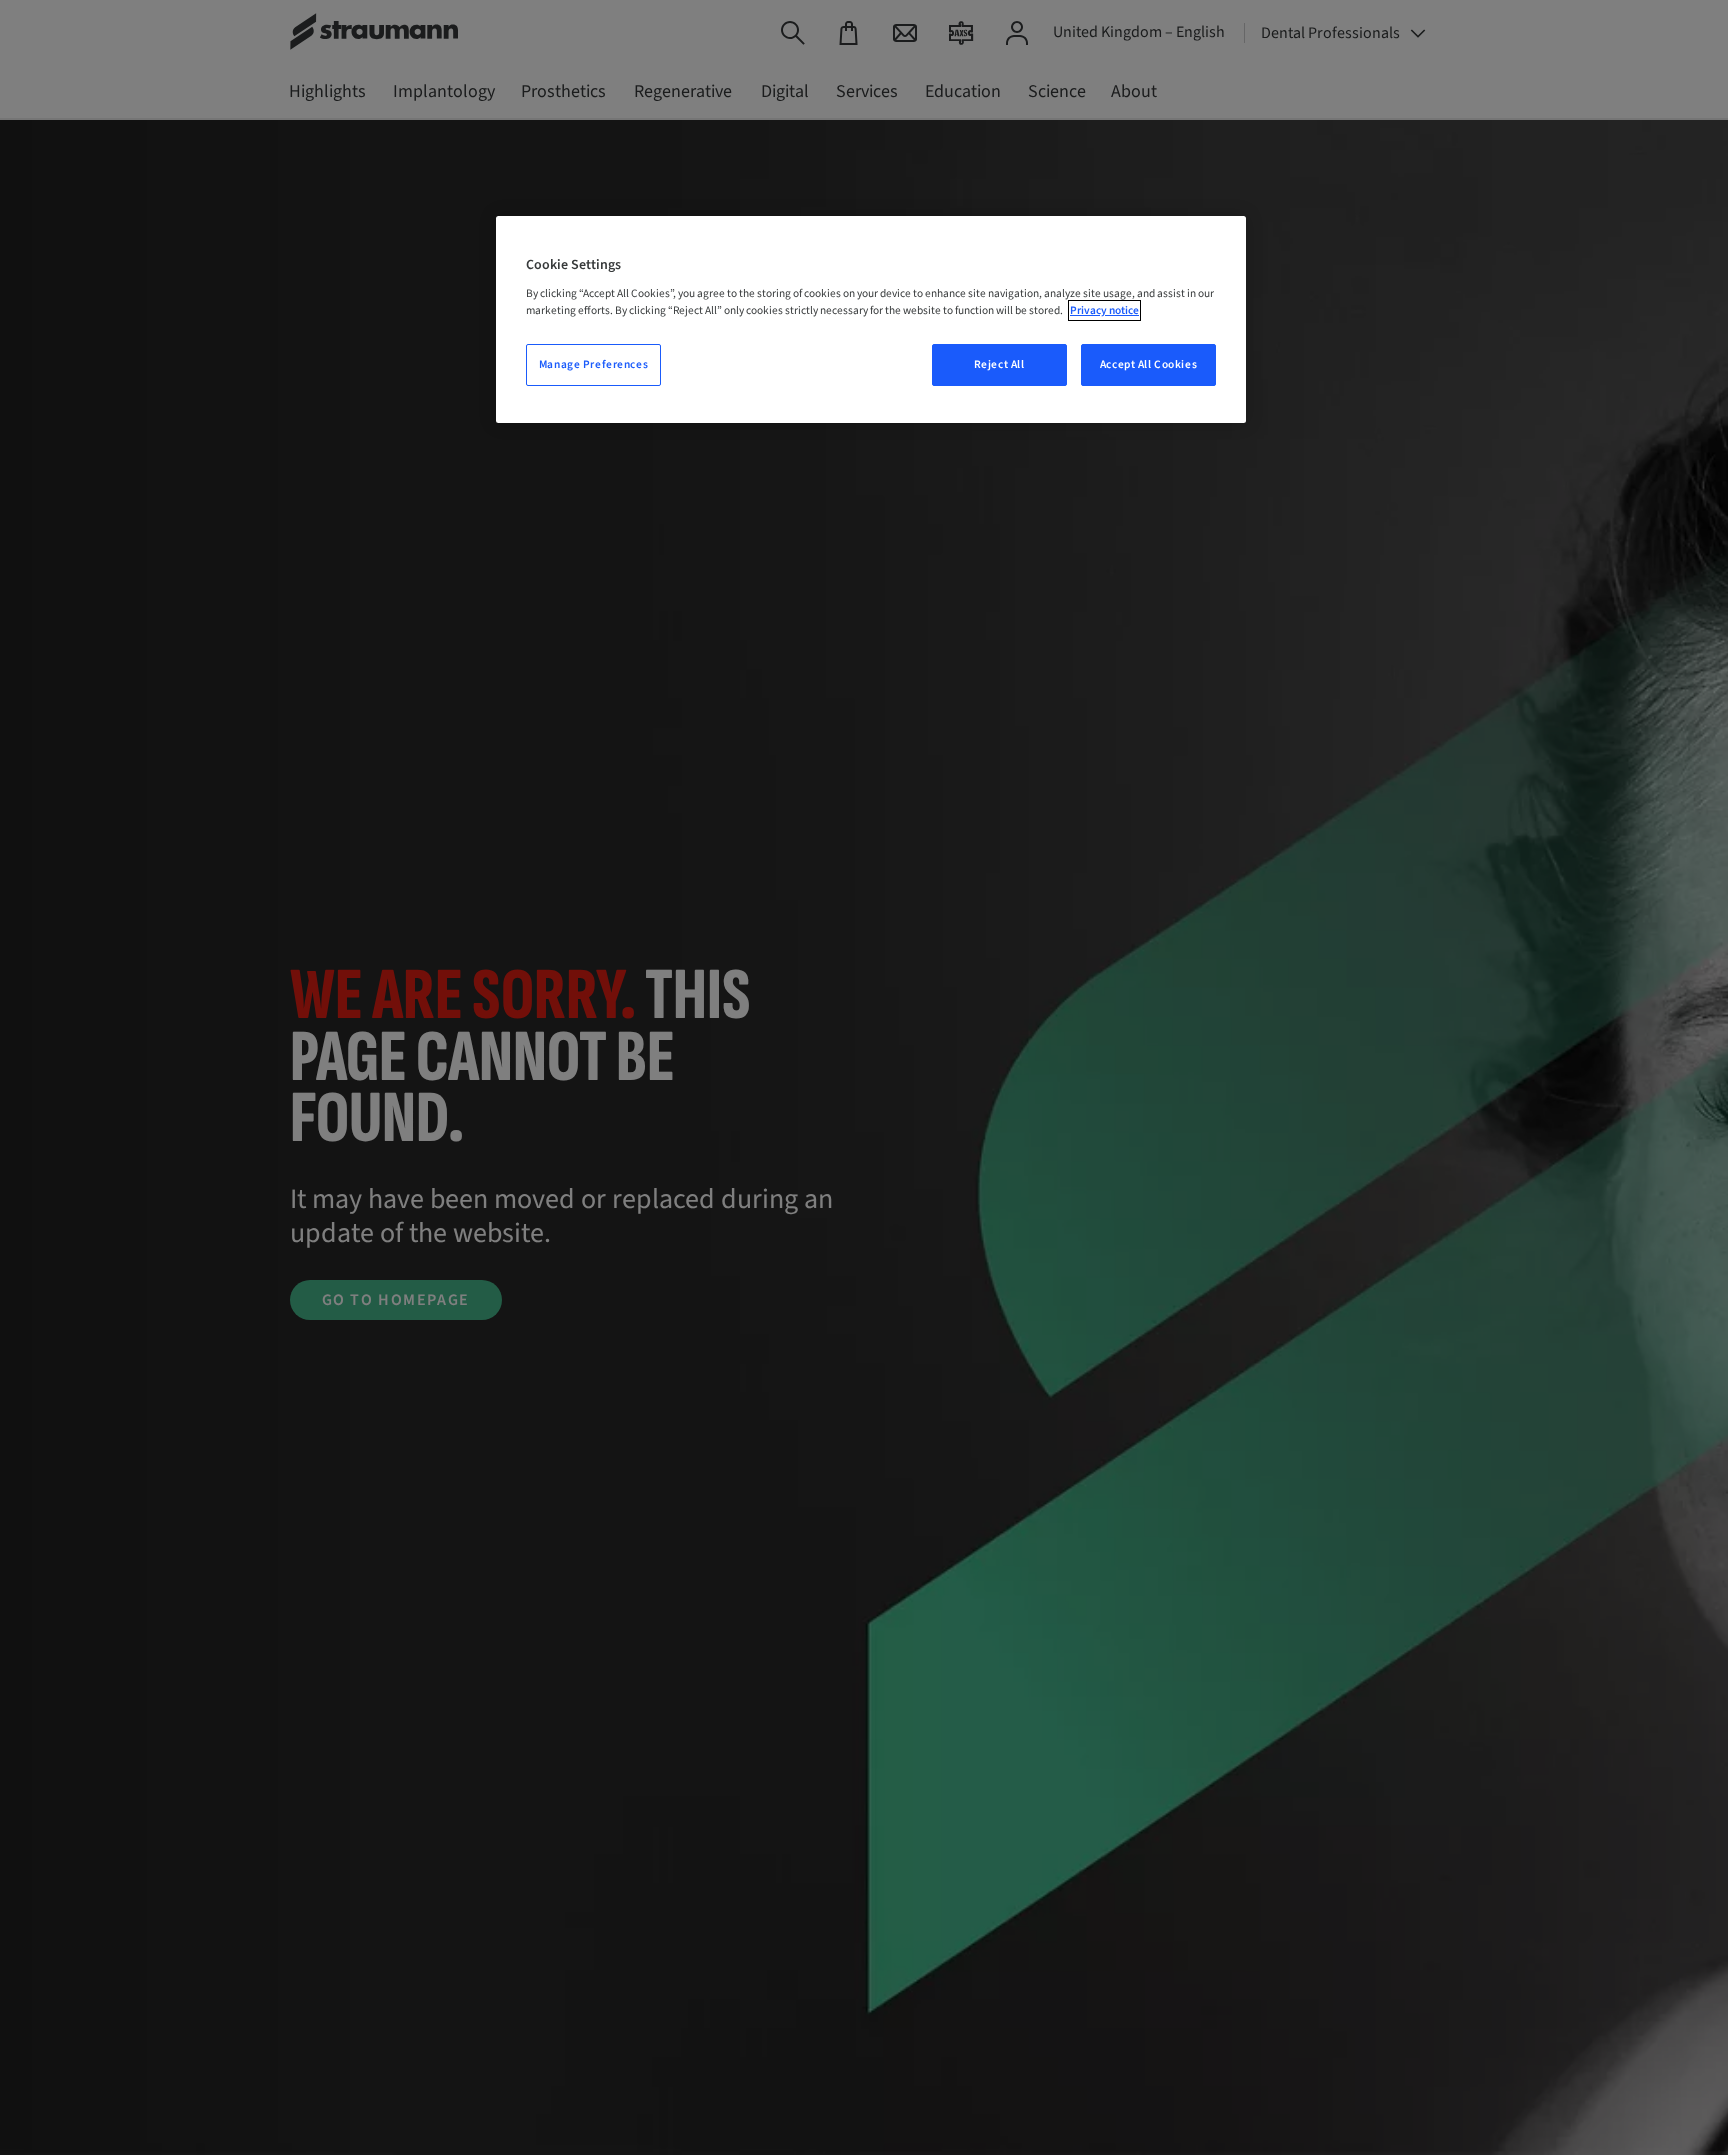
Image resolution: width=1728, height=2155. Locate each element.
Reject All (999, 364)
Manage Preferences (593, 364)
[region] (871, 320)
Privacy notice (1104, 310)
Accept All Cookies (1148, 364)
